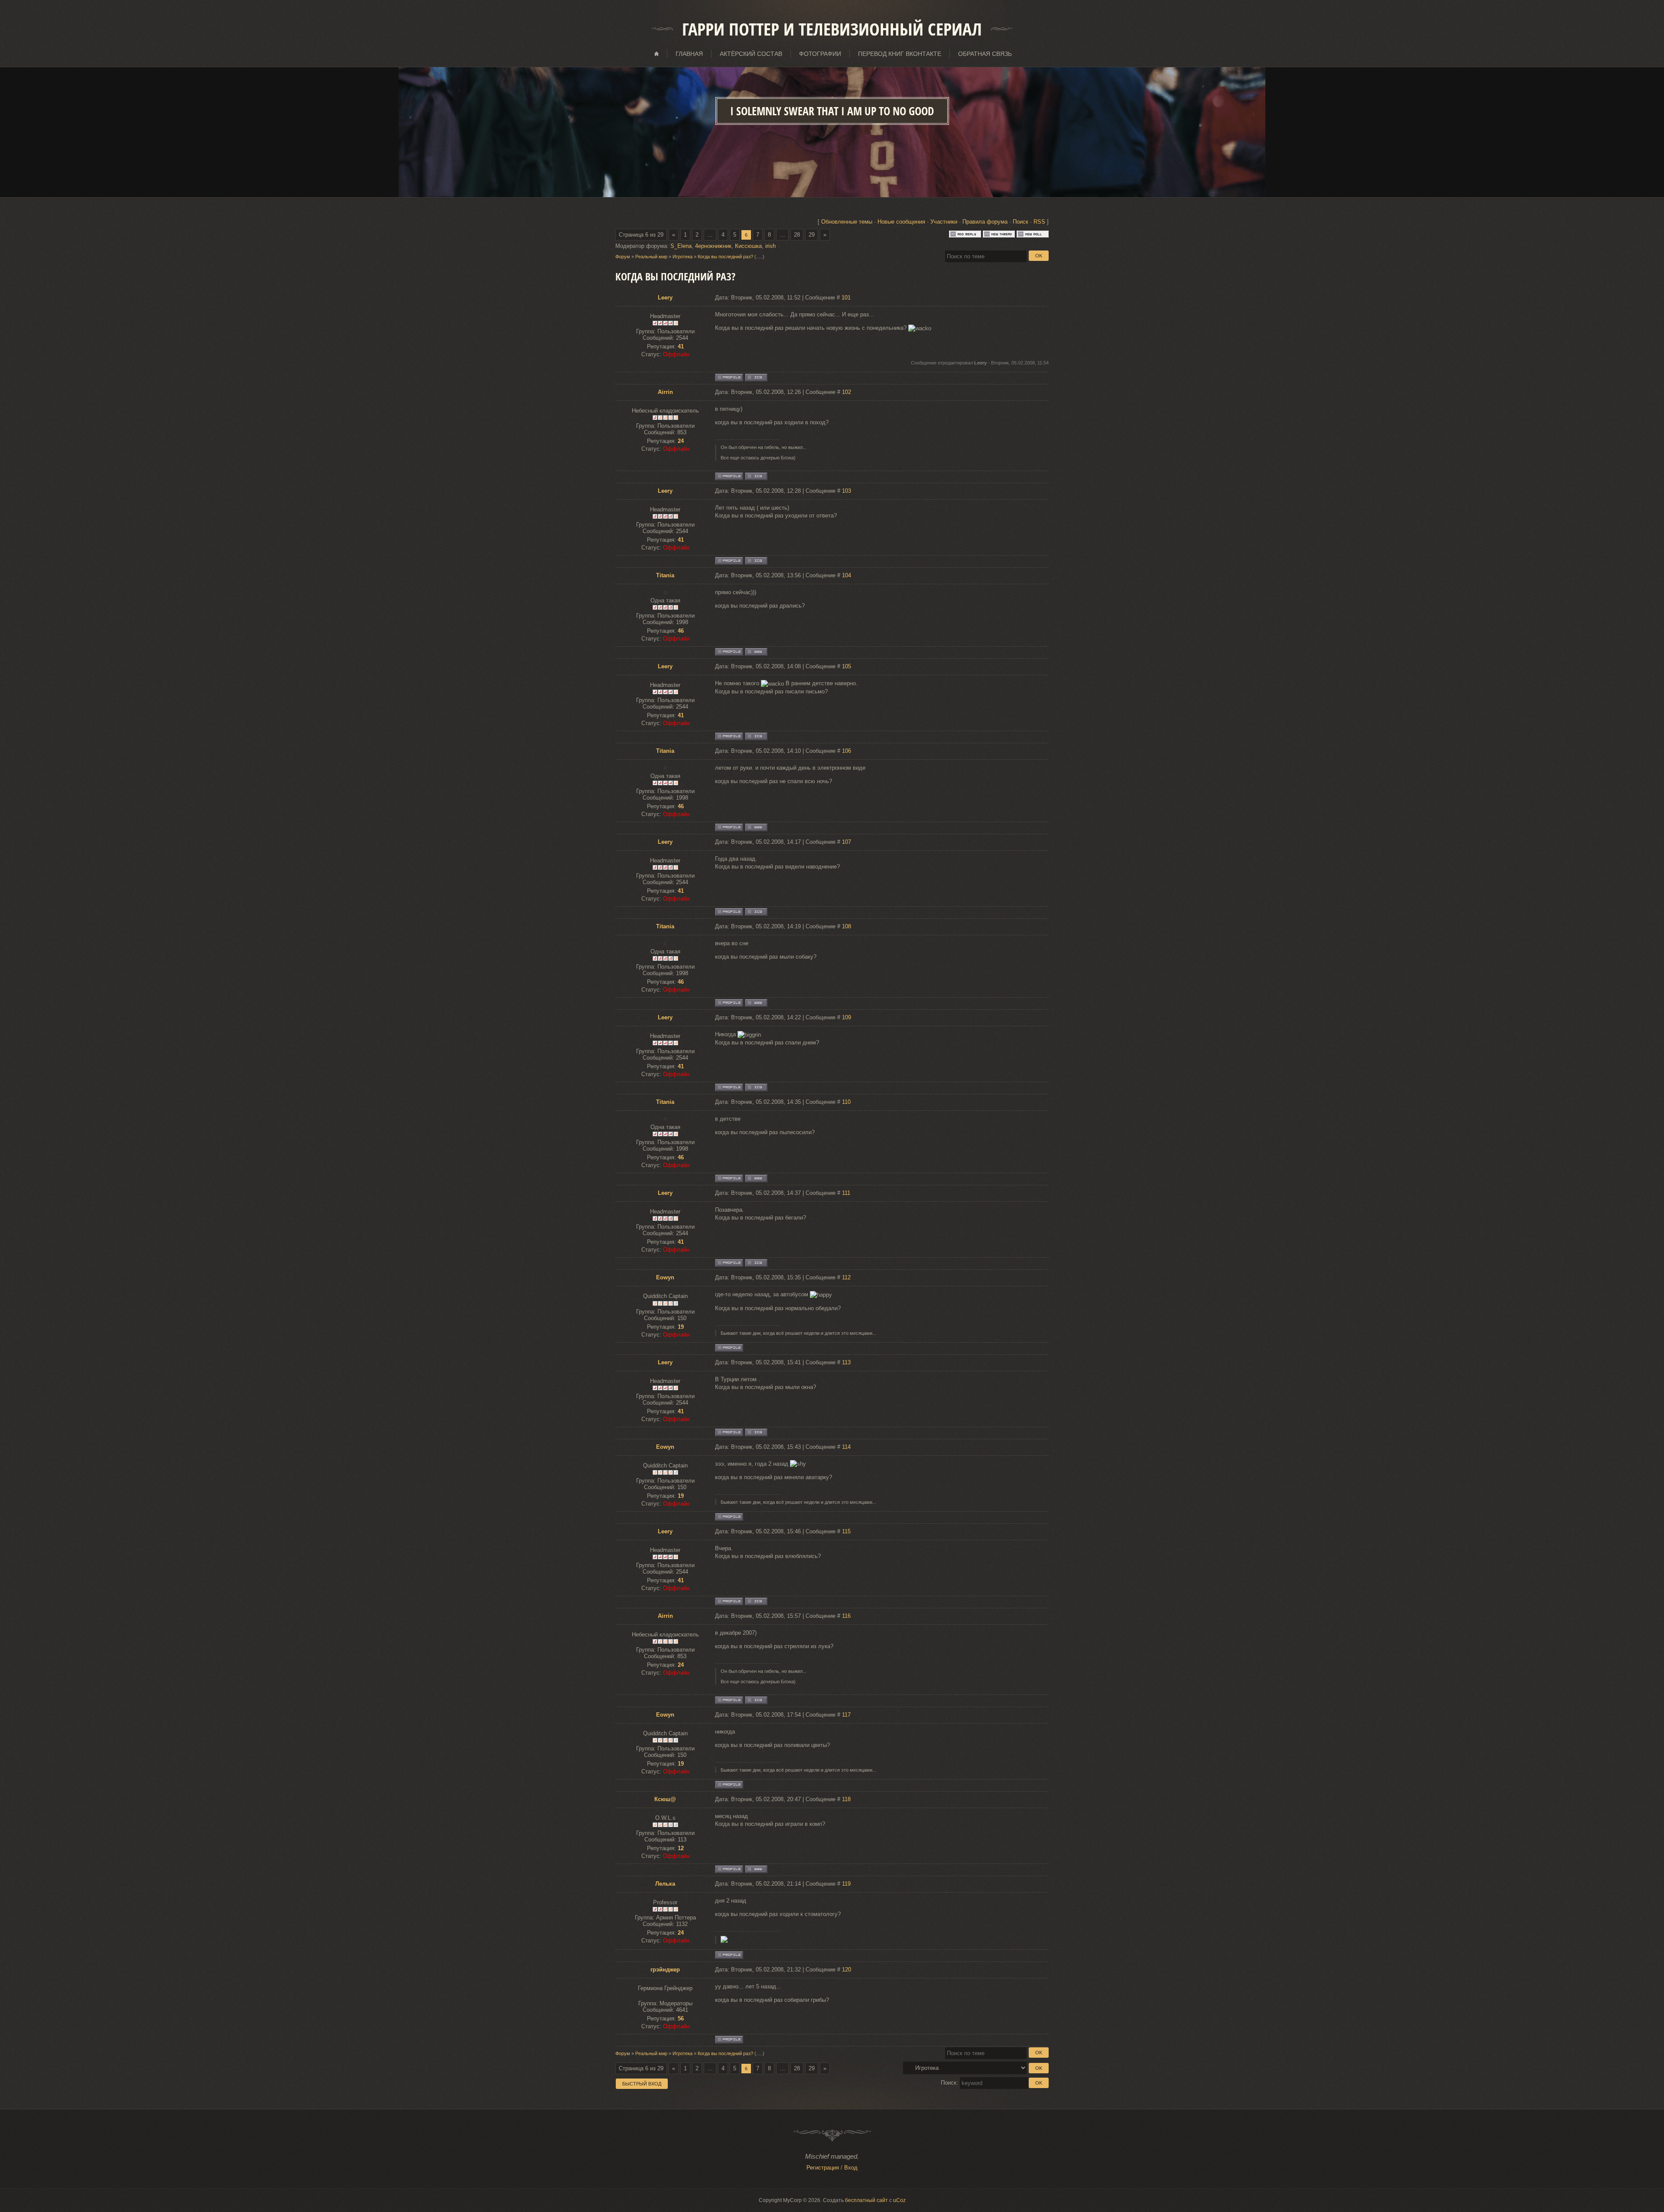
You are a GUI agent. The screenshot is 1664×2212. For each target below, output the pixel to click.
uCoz (899, 2200)
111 (846, 1193)
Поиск (1020, 222)
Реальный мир (651, 257)
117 (846, 1715)
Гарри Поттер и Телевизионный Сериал (832, 29)
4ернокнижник (713, 246)
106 (847, 751)
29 (812, 235)
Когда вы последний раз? (725, 257)
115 (846, 1531)
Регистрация (823, 2168)
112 (846, 1277)
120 (847, 1970)
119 (846, 1884)
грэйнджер (665, 1970)
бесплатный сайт (866, 2200)
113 (846, 1362)
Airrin (665, 392)
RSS (1039, 222)
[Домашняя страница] (756, 652)
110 (846, 1102)
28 (797, 235)
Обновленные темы (847, 222)
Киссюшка (748, 246)
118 (846, 1799)
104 (847, 575)
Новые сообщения (901, 222)
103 (847, 491)
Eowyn (665, 1277)
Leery (665, 298)
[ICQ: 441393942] (756, 377)
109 (847, 1017)
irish (770, 246)
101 (846, 298)
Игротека (682, 257)
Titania (665, 575)
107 (847, 842)
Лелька (665, 1884)
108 (847, 926)
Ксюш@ (665, 1799)
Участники (944, 222)
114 (846, 1447)
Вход (851, 2168)
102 (847, 392)
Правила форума (985, 222)
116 (846, 1616)
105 (847, 666)
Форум (623, 257)
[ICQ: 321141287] (756, 476)
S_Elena (681, 246)
